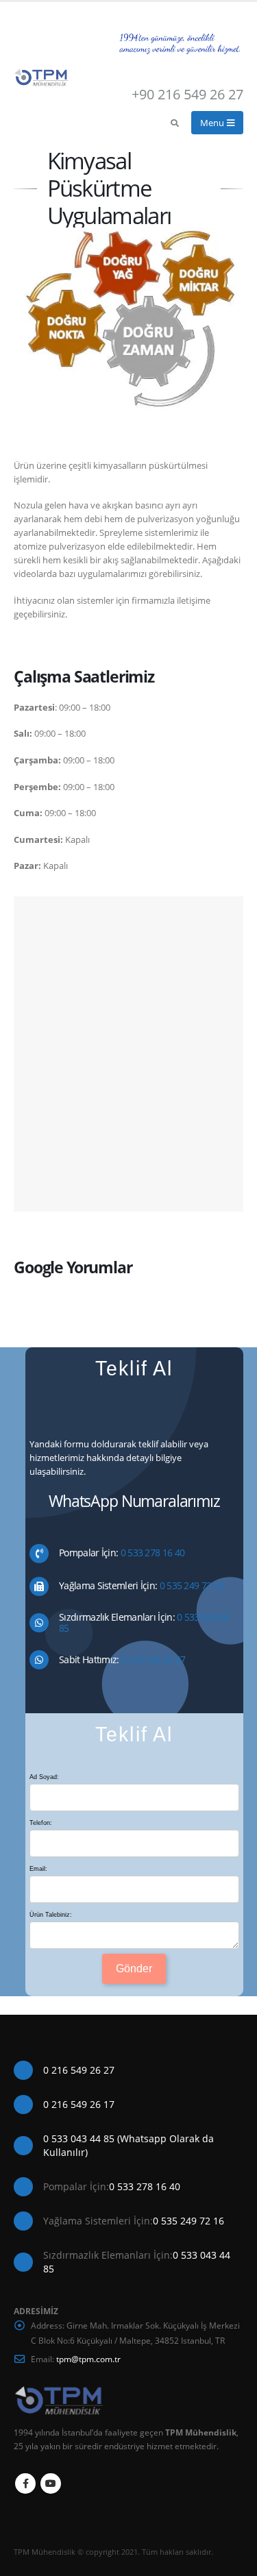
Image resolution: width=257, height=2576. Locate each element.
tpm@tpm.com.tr (88, 2359)
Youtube (51, 2483)
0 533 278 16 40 (151, 1553)
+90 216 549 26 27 (187, 94)
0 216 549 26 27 (152, 1659)
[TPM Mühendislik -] (41, 78)
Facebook (25, 2483)
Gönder (134, 1968)
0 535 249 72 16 (190, 1585)
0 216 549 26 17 (79, 2104)
